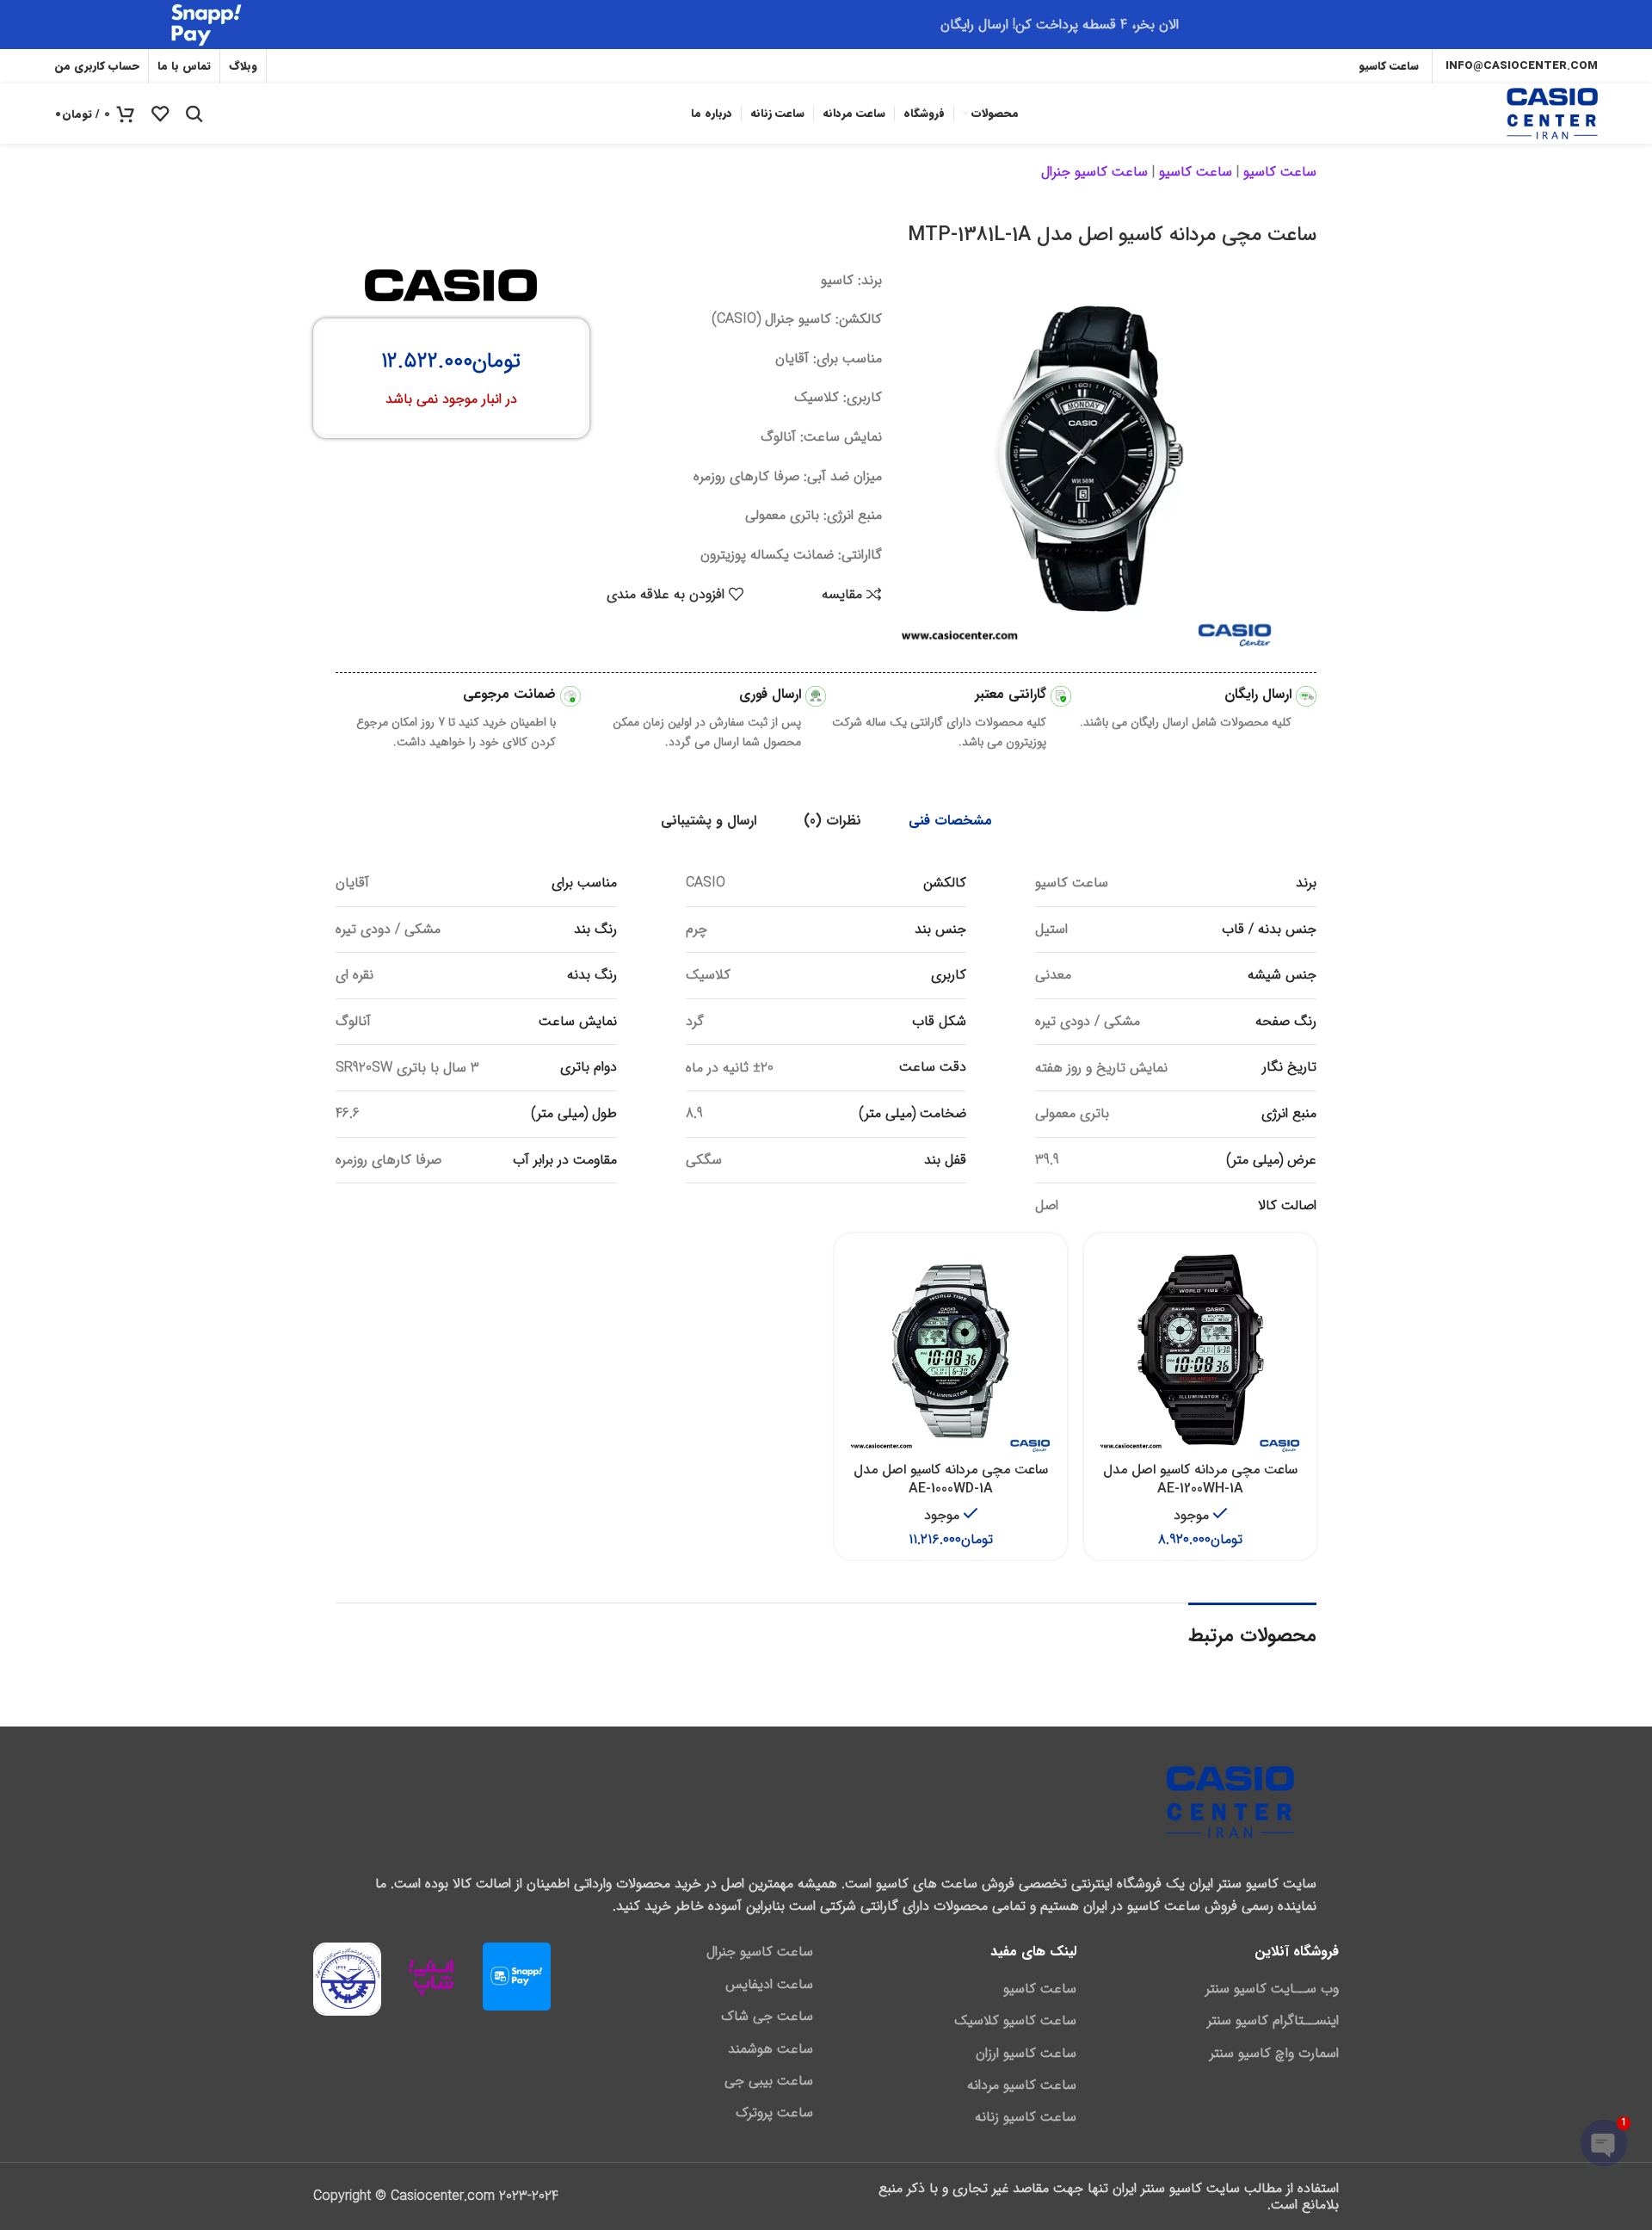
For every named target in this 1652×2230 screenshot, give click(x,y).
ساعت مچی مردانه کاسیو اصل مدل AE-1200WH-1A (1200, 1479)
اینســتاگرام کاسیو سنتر (1273, 2021)
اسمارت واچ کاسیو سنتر (1274, 2054)
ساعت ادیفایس (769, 1985)
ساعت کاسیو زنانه (1026, 2117)
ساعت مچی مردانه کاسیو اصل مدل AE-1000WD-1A (951, 1479)
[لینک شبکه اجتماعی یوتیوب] (314, 66)
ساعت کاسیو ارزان (1026, 2054)
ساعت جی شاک (767, 2017)
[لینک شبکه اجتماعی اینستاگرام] (340, 66)
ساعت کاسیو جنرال (1094, 172)
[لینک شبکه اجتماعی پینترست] (288, 66)
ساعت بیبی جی (769, 2081)
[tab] (950, 821)
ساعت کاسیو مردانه (1022, 2085)
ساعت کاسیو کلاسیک (1015, 2021)
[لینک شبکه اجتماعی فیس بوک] (388, 66)
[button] (1200, 1371)
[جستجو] (194, 114)
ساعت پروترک (774, 2113)
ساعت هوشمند (771, 2049)
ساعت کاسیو (1280, 172)
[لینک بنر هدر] (826, 25)
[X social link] (365, 66)
